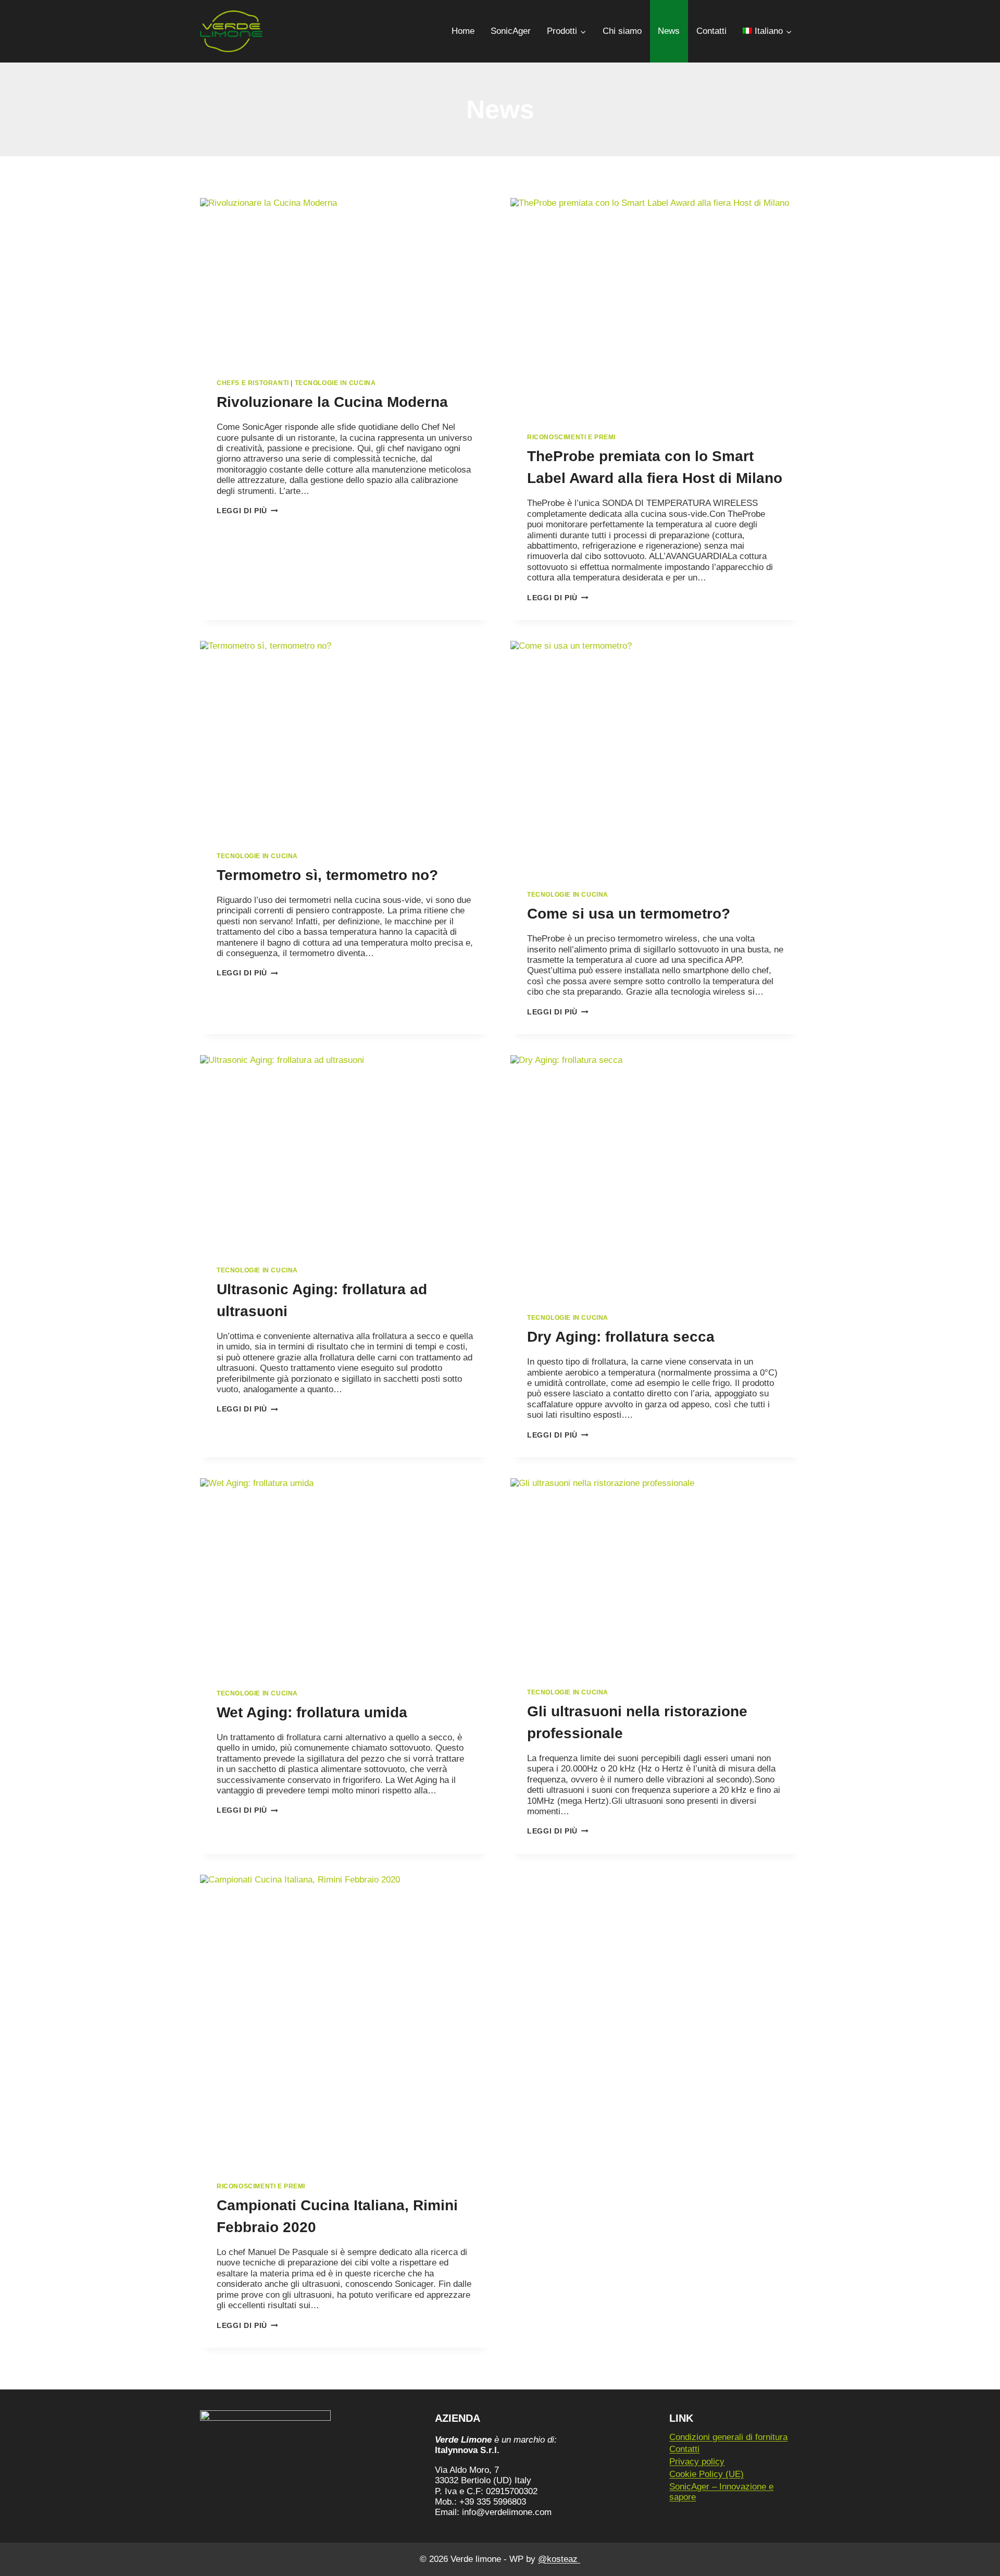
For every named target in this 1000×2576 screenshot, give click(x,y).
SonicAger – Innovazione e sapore (721, 2492)
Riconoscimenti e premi (571, 437)
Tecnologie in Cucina (335, 383)
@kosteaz (559, 2559)
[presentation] (345, 280)
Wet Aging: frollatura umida (312, 1712)
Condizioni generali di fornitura (728, 2437)
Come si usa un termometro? (629, 914)
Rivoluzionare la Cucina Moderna (332, 402)
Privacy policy (697, 2462)
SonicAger (511, 31)
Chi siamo (622, 31)
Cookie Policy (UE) (707, 2474)
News (669, 31)
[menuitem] (767, 31)
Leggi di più (247, 511)
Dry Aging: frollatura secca (621, 1337)
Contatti (711, 31)
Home (463, 31)
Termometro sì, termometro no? (327, 875)
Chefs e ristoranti (253, 383)
